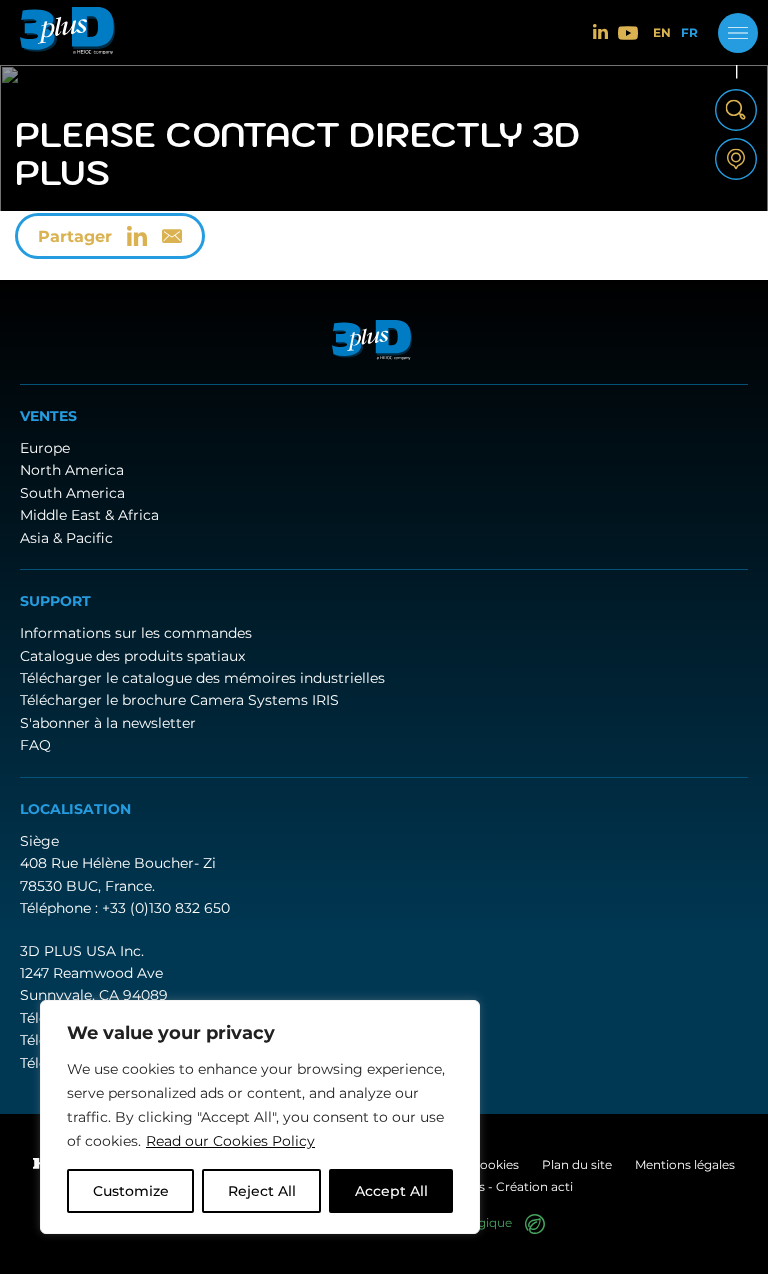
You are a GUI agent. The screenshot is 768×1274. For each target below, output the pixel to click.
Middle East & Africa (89, 515)
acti (562, 1186)
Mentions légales (685, 1164)
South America (72, 493)
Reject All (262, 1191)
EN (662, 33)
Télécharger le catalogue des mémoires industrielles (202, 678)
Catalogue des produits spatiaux (132, 656)
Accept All (391, 1191)
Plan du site (577, 1164)
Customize (131, 1191)
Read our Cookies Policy (230, 1141)
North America (72, 470)
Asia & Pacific (66, 538)
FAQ (35, 745)
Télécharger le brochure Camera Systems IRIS (179, 700)
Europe (45, 448)
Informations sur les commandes (136, 633)
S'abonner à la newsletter (108, 723)
